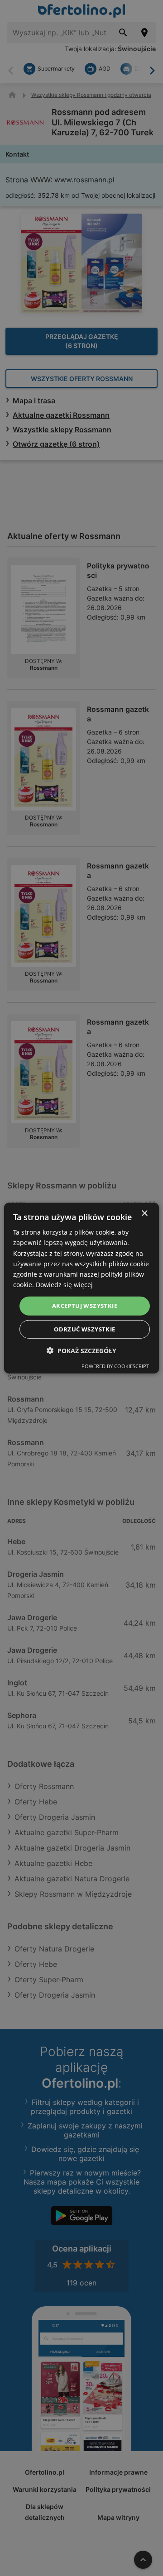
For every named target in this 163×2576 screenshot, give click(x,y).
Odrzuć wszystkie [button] (84, 1329)
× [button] (144, 1214)
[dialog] (81, 1288)
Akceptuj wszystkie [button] (85, 1306)
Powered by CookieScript (115, 1366)
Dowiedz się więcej (64, 1285)
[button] (81, 1350)
